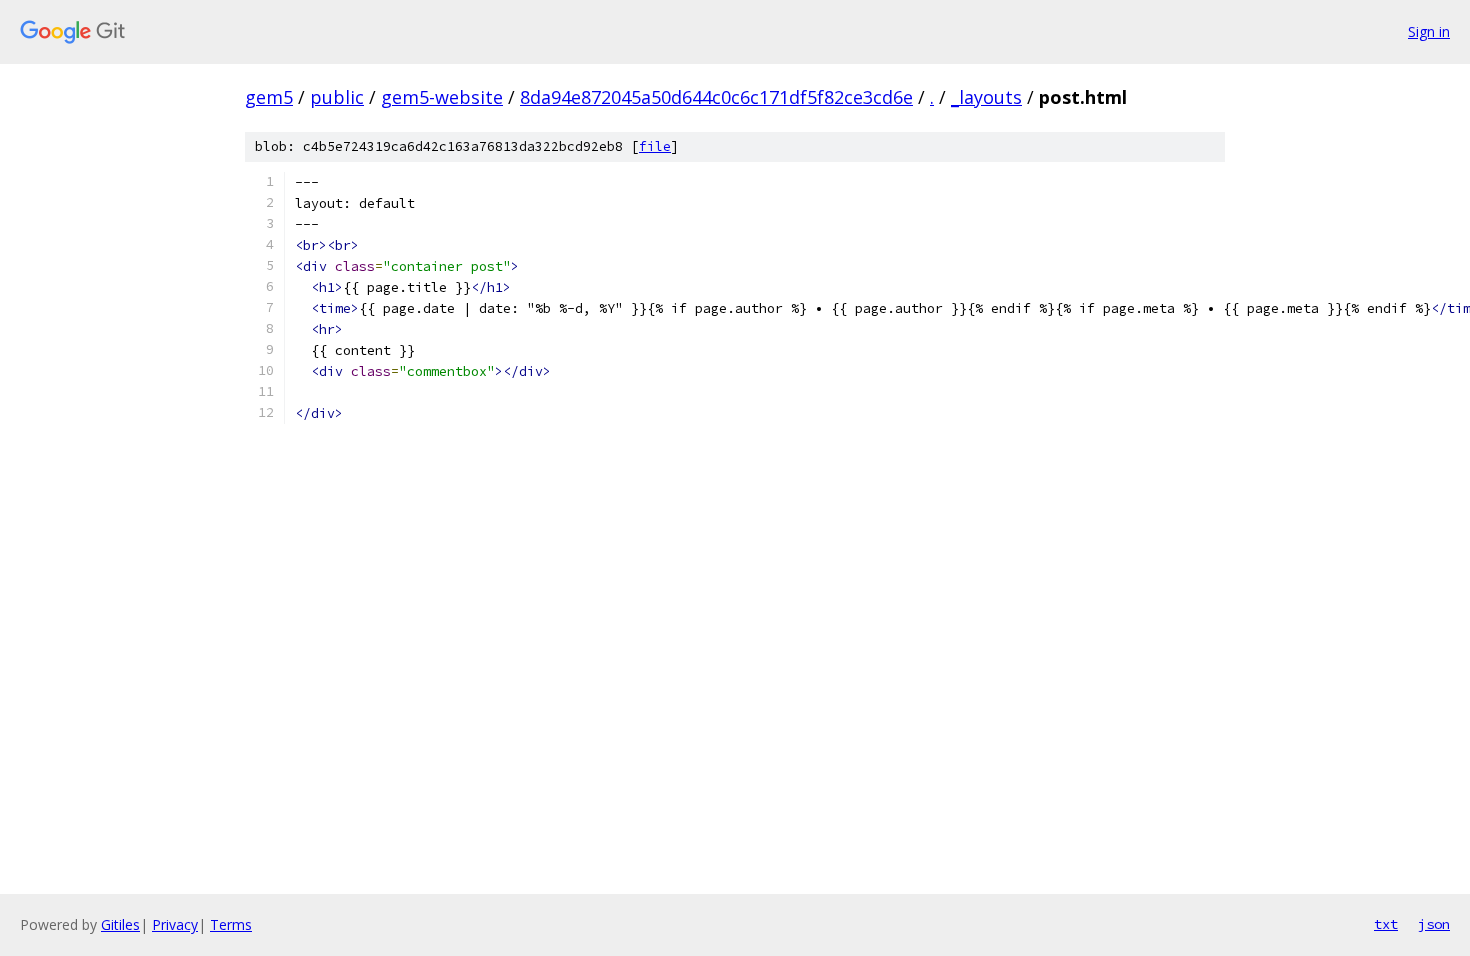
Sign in (1429, 31)
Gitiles (120, 924)
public (337, 97)
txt (1386, 924)
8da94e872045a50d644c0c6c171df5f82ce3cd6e (716, 97)
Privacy (175, 924)
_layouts (986, 97)
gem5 (269, 97)
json (1434, 924)
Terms (231, 924)
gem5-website (442, 97)
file (655, 146)
